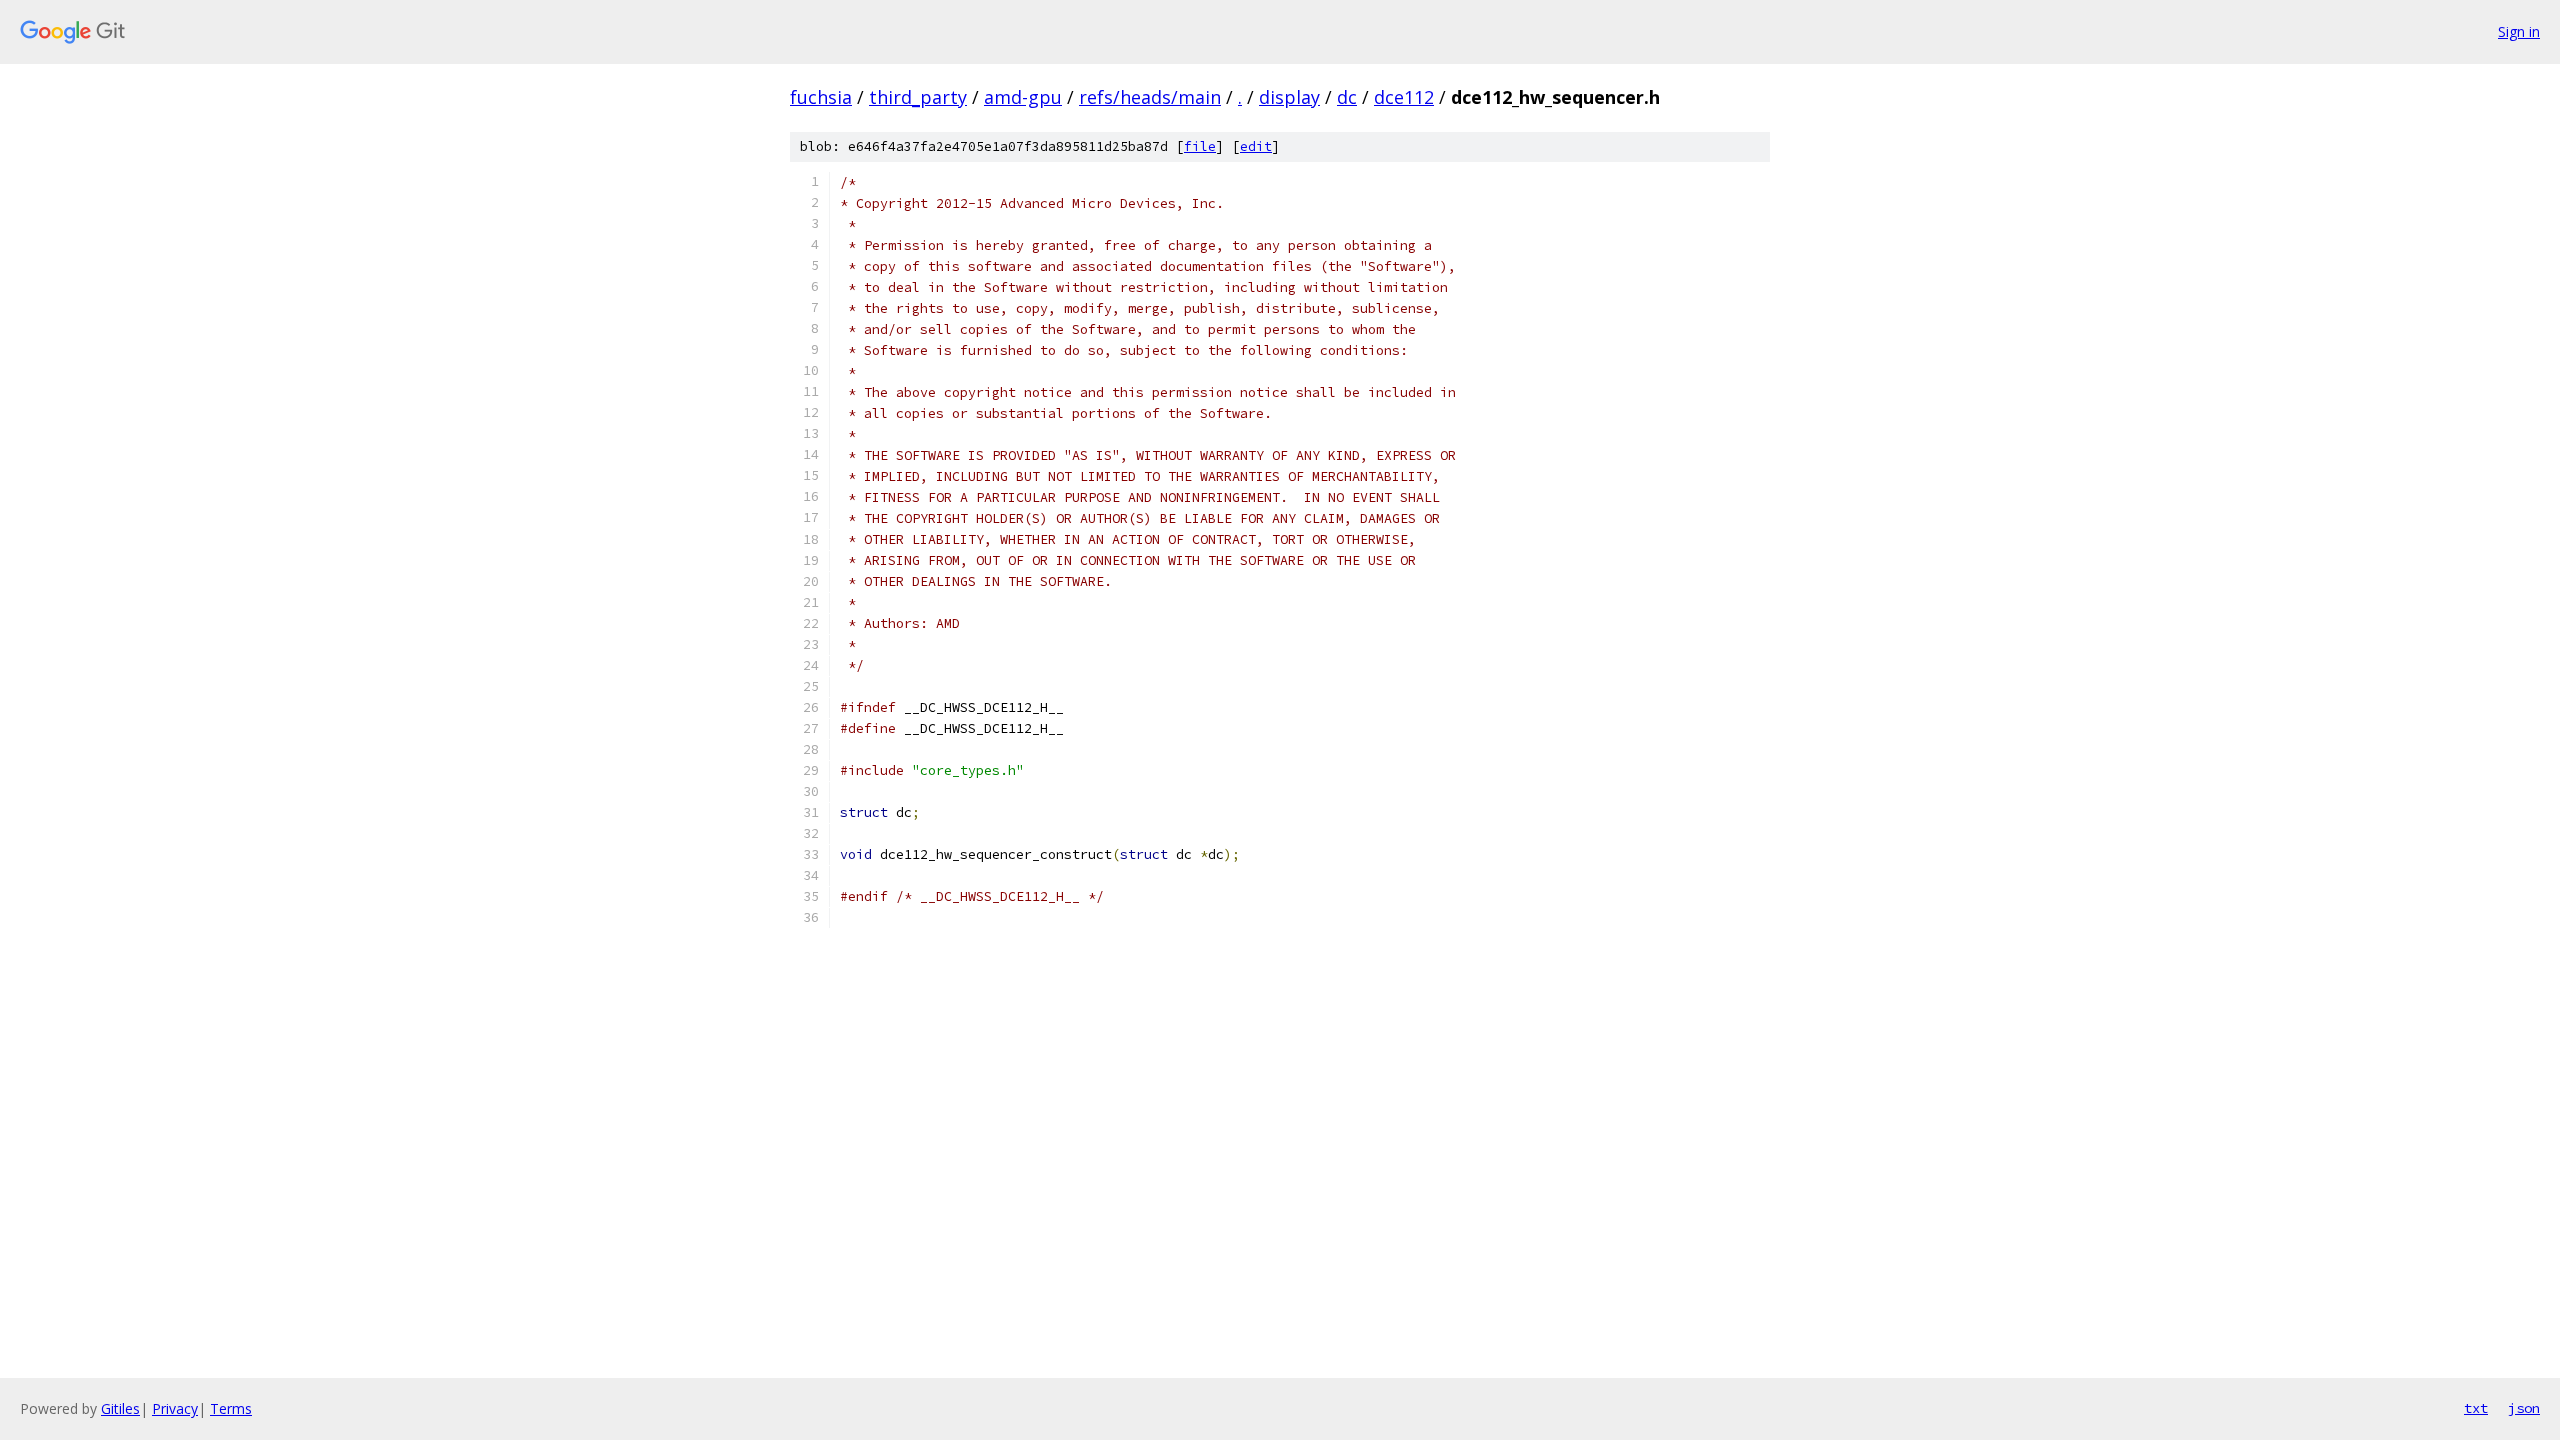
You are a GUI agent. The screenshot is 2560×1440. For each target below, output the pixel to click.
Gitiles (120, 1408)
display (1289, 97)
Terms (231, 1408)
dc (1347, 97)
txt (2476, 1408)
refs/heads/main (1150, 97)
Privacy (175, 1408)
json (2524, 1408)
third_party (918, 97)
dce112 (1404, 97)
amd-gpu (1023, 97)
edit (1256, 146)
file (1200, 146)
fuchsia (821, 97)
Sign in (2519, 31)
